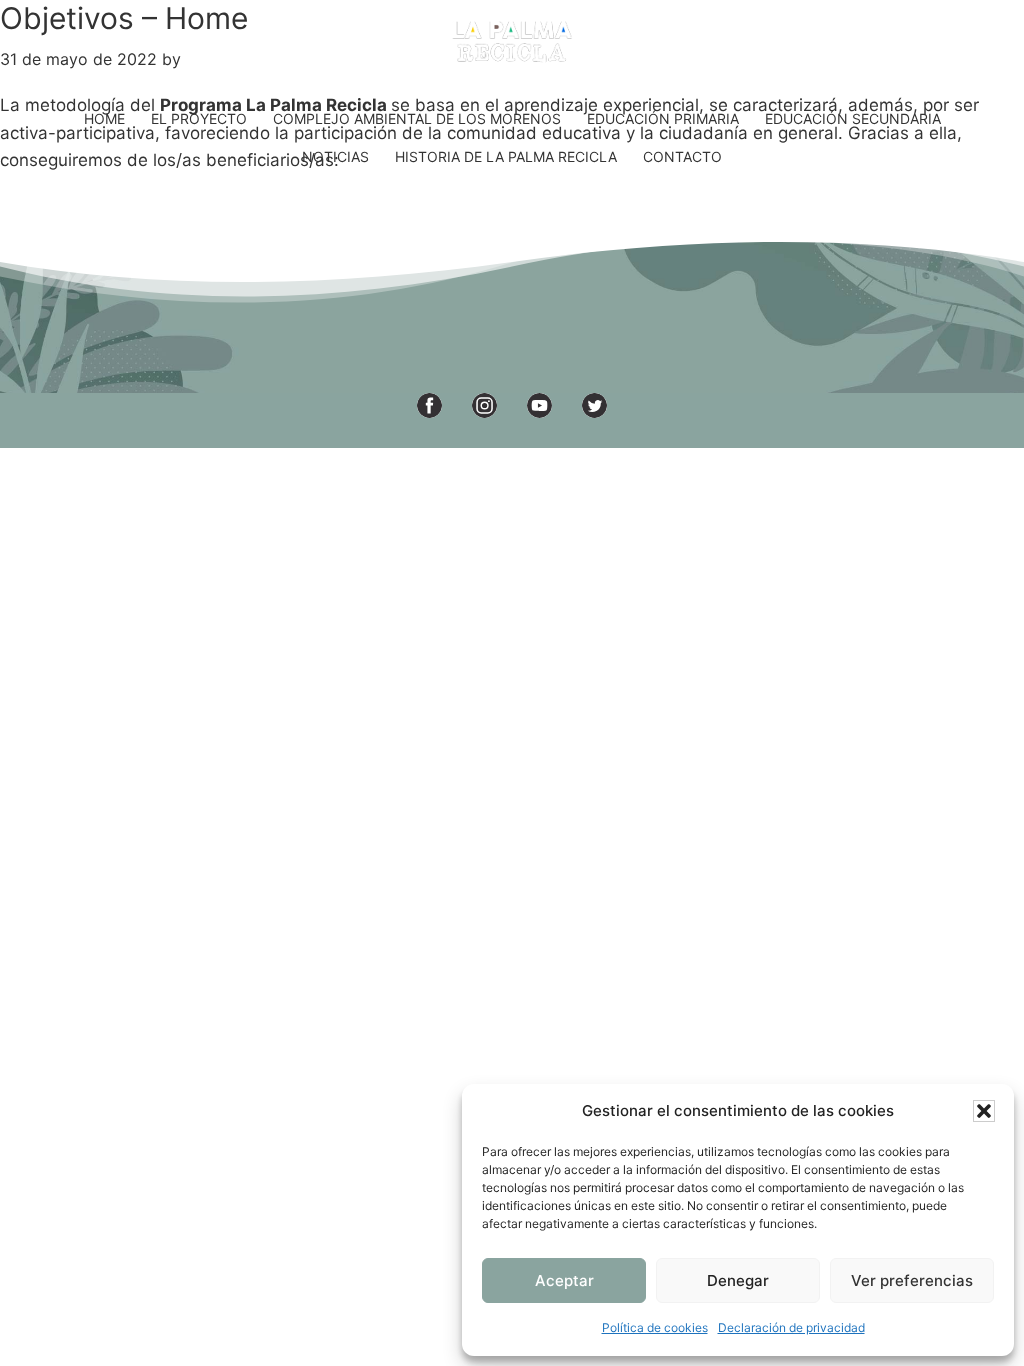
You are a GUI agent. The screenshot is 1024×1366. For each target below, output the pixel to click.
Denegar (738, 1280)
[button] (984, 1111)
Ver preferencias (912, 1280)
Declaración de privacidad (791, 1327)
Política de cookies (655, 1327)
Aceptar (564, 1280)
